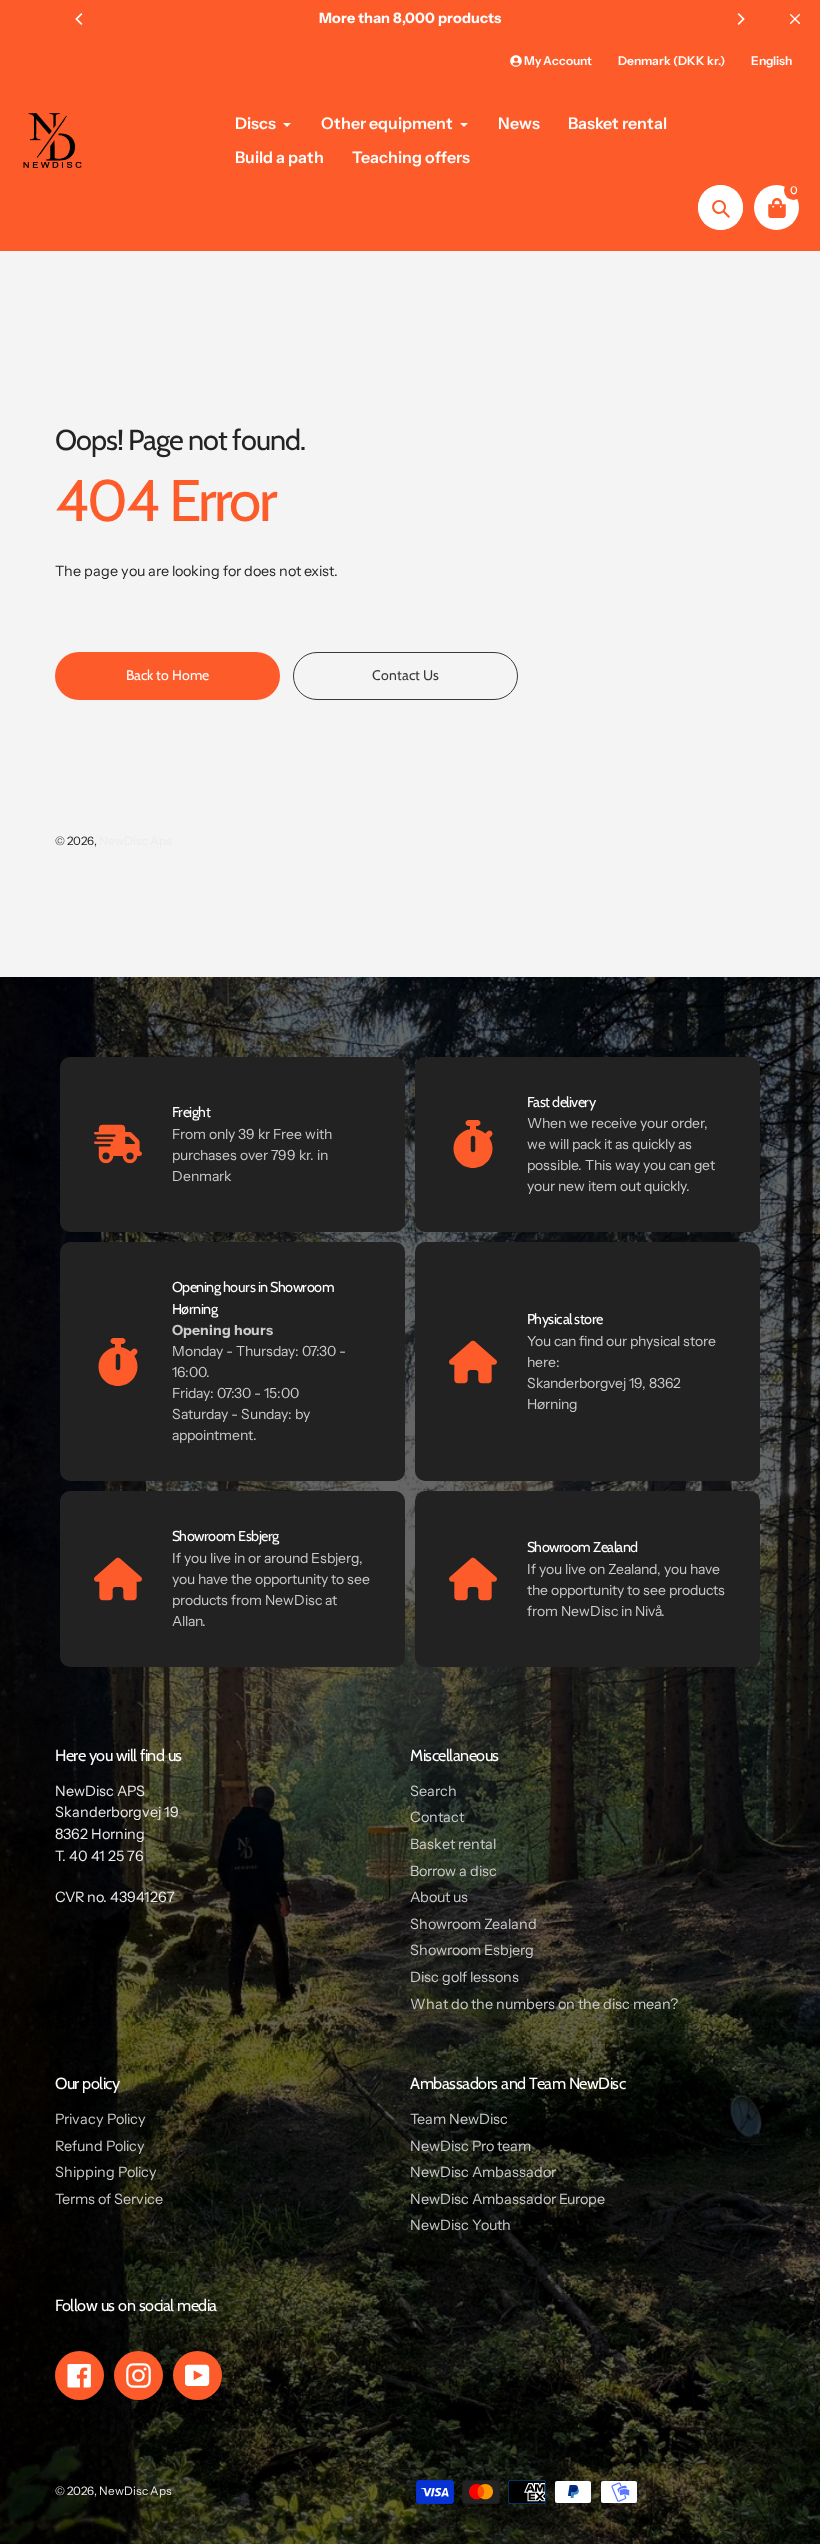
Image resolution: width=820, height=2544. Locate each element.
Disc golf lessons (464, 1977)
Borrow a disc (453, 1871)
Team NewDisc (459, 2119)
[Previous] (80, 19)
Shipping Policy (106, 2172)
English (771, 60)
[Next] (740, 19)
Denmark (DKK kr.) (671, 60)
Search (433, 1791)
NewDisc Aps (135, 841)
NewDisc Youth (460, 2225)
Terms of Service (109, 2199)
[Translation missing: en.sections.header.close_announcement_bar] (795, 19)
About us (439, 1897)
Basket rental (453, 1844)
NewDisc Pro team (470, 2146)
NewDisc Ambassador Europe (507, 2199)
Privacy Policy (100, 2119)
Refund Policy (100, 2146)
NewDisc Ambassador (483, 2172)
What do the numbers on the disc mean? (544, 2004)
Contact (437, 1817)
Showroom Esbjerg (472, 1950)
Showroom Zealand (473, 1924)
